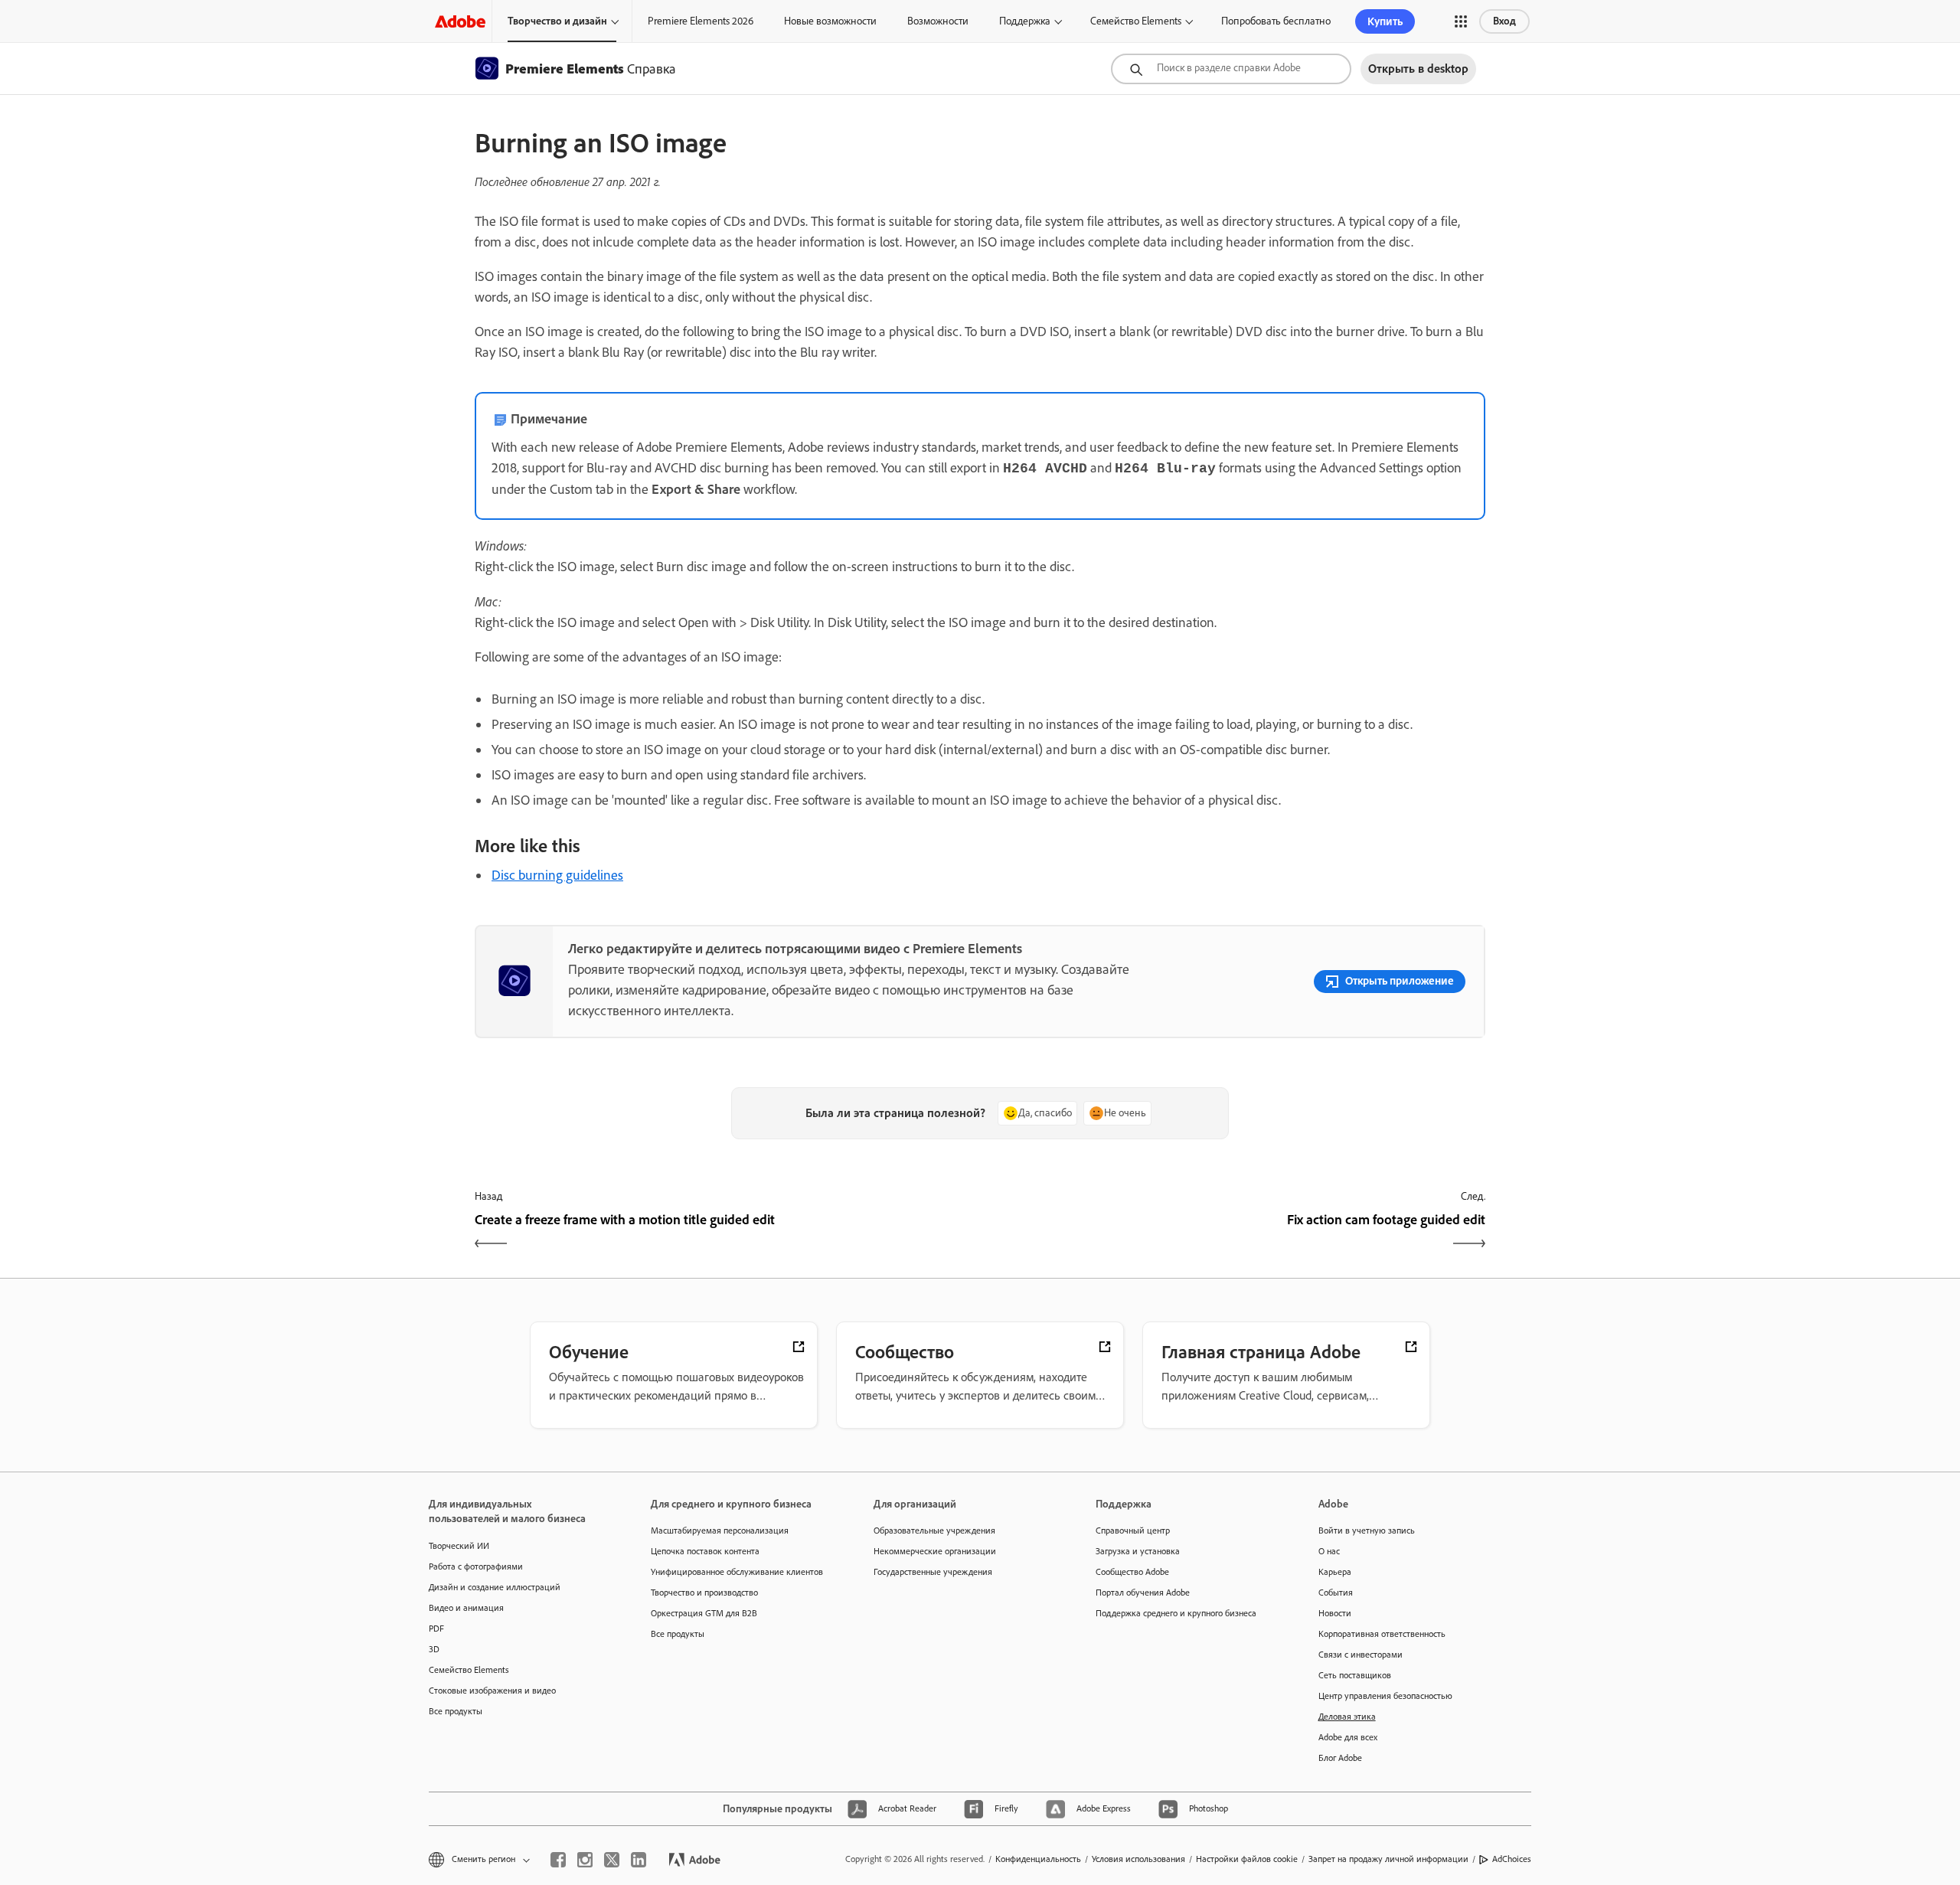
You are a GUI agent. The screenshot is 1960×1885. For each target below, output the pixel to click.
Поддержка (1025, 21)
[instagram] (585, 1860)
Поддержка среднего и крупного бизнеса (1176, 1613)
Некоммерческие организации (935, 1551)
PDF (436, 1629)
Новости (1335, 1613)
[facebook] (558, 1860)
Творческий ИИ (459, 1546)
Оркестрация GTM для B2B (704, 1613)
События (1336, 1593)
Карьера (1335, 1572)
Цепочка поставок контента (705, 1551)
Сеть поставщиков (1355, 1675)
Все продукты (456, 1711)
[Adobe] (460, 21)
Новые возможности (830, 21)
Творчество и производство (704, 1593)
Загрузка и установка (1138, 1551)
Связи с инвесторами (1361, 1655)
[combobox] (1231, 69)
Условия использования (1138, 1859)
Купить (1385, 21)
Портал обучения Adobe (1143, 1593)
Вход (1504, 21)
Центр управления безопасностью (1385, 1696)
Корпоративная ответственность (1382, 1634)
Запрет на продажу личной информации (1388, 1859)
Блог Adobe (1340, 1758)
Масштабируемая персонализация (720, 1531)
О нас (1329, 1551)
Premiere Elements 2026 (701, 21)
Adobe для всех (1348, 1737)
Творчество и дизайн (557, 21)
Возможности (938, 21)
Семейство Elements (1136, 21)
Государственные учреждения (933, 1572)
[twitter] (612, 1860)
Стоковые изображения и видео (492, 1691)
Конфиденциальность (1038, 1859)
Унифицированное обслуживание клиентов (737, 1572)
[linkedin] (639, 1860)
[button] (1461, 21)
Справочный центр (1133, 1531)
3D (434, 1649)
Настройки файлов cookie (1247, 1859)
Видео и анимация (466, 1608)
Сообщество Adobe (1132, 1572)
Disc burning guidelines (557, 875)
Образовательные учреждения (934, 1531)
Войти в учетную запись (1367, 1531)
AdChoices (1512, 1859)
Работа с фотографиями (476, 1566)
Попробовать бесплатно (1276, 21)
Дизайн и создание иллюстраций (495, 1587)
